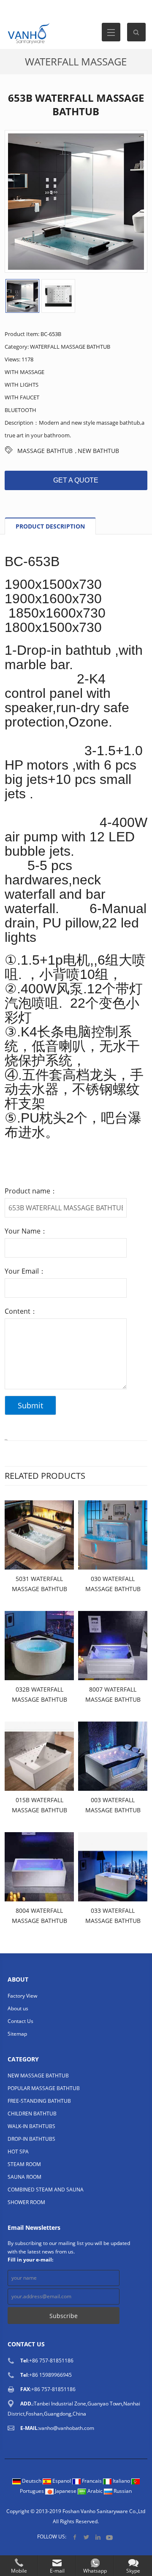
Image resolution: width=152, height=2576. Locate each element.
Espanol (62, 2481)
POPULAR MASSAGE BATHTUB (44, 2088)
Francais (92, 2481)
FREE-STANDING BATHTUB (39, 2101)
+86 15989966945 (50, 2375)
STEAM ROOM (24, 2164)
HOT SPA (18, 2152)
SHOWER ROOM (26, 2202)
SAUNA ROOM (24, 2177)
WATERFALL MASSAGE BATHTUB (70, 347)
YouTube (109, 2537)
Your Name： (26, 1231)
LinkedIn (98, 2537)
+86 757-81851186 (51, 2360)
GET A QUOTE (76, 480)
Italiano (121, 2481)
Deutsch (32, 2481)
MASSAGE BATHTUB (45, 451)
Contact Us (20, 2021)
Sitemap (17, 2034)
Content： (21, 1311)
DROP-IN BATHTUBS (31, 2139)
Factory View (22, 1996)
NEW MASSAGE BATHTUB (38, 2076)
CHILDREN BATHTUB (32, 2114)
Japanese (66, 2491)
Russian (122, 2491)
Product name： (31, 1191)
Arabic (95, 2491)
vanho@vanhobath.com (66, 2428)
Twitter (86, 2537)
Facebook (75, 2537)
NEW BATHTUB (98, 451)
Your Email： (25, 1271)
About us (18, 2008)
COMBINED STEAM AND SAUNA (46, 2190)
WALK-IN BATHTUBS (31, 2126)
